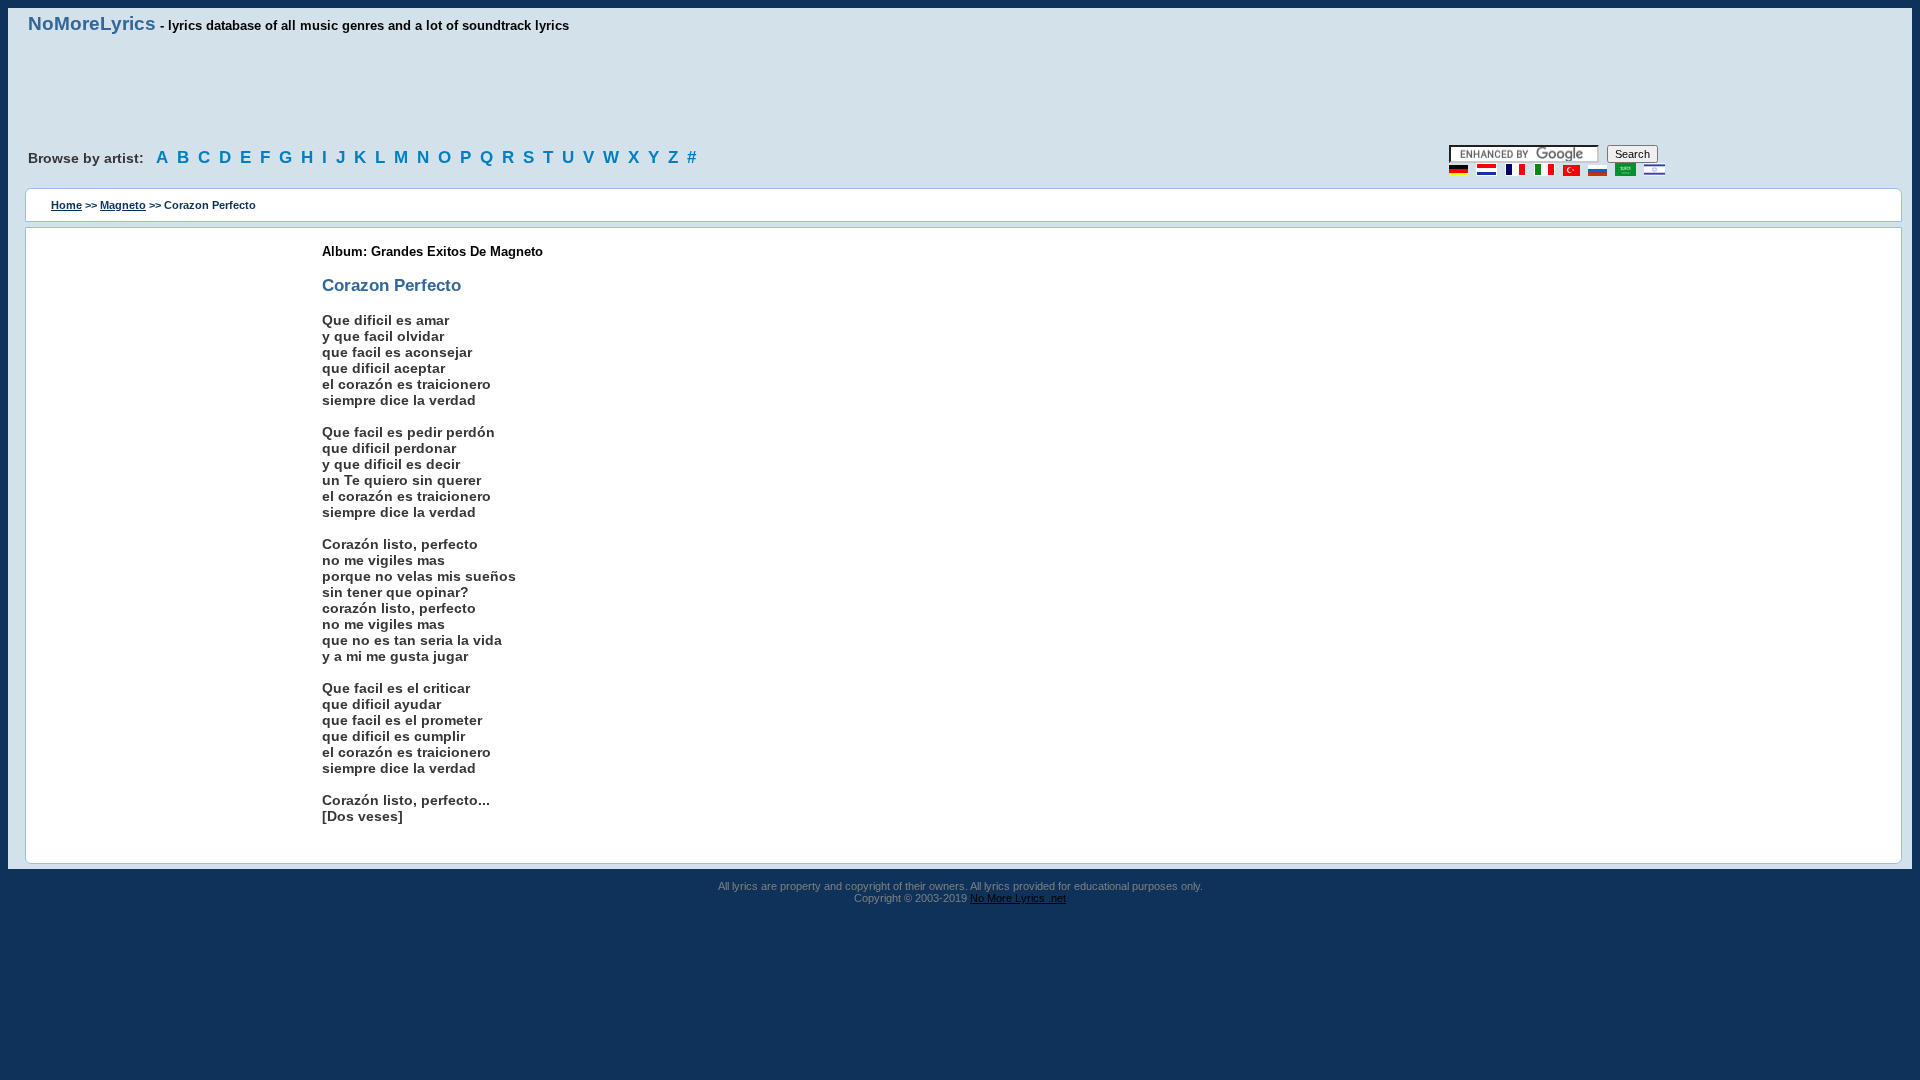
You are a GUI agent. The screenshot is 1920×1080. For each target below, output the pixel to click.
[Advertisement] (960, 90)
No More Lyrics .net (1018, 898)
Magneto (123, 205)
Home (66, 205)
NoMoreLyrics (92, 23)
